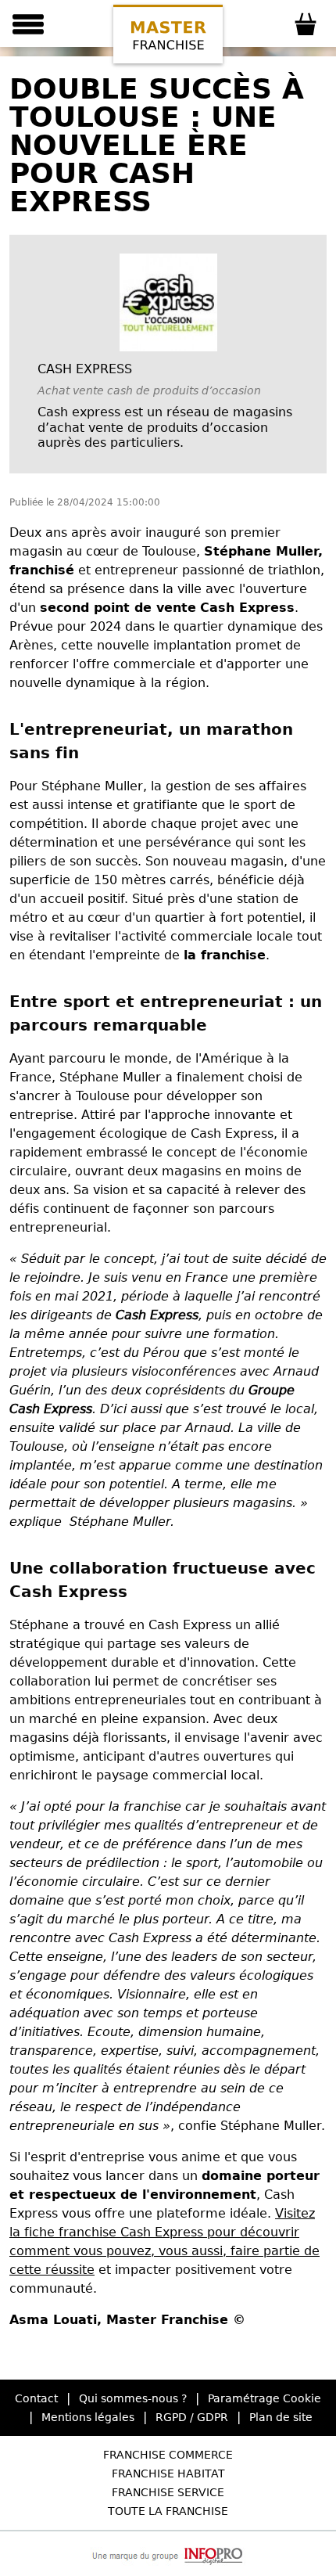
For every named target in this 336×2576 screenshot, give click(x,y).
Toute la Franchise (168, 2511)
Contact (36, 2398)
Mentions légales (88, 2417)
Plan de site (281, 2417)
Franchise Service (168, 2492)
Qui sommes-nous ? (133, 2398)
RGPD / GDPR (192, 2417)
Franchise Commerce (168, 2455)
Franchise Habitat (168, 2473)
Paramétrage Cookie (265, 2398)
